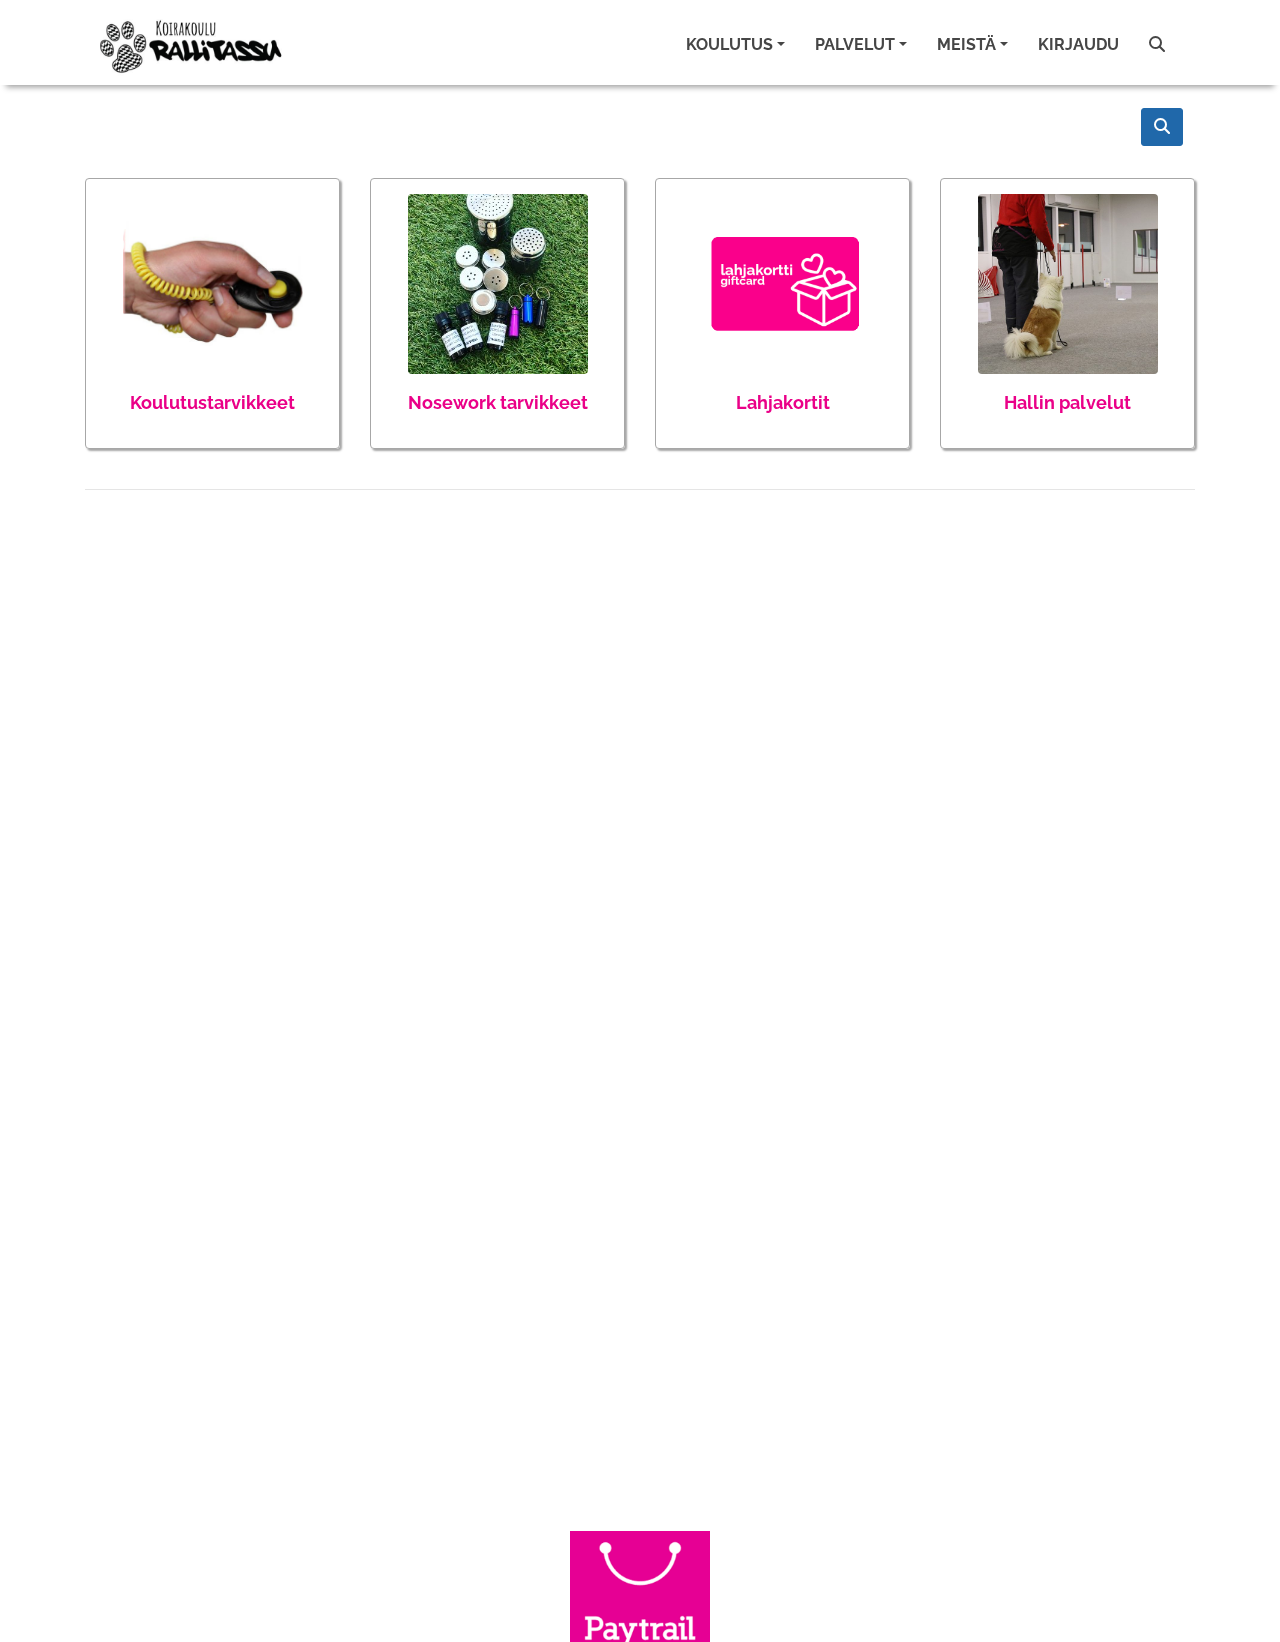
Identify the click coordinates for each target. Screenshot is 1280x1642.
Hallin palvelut (1067, 402)
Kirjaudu (1078, 44)
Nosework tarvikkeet (498, 402)
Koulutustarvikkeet (212, 402)
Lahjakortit (783, 402)
